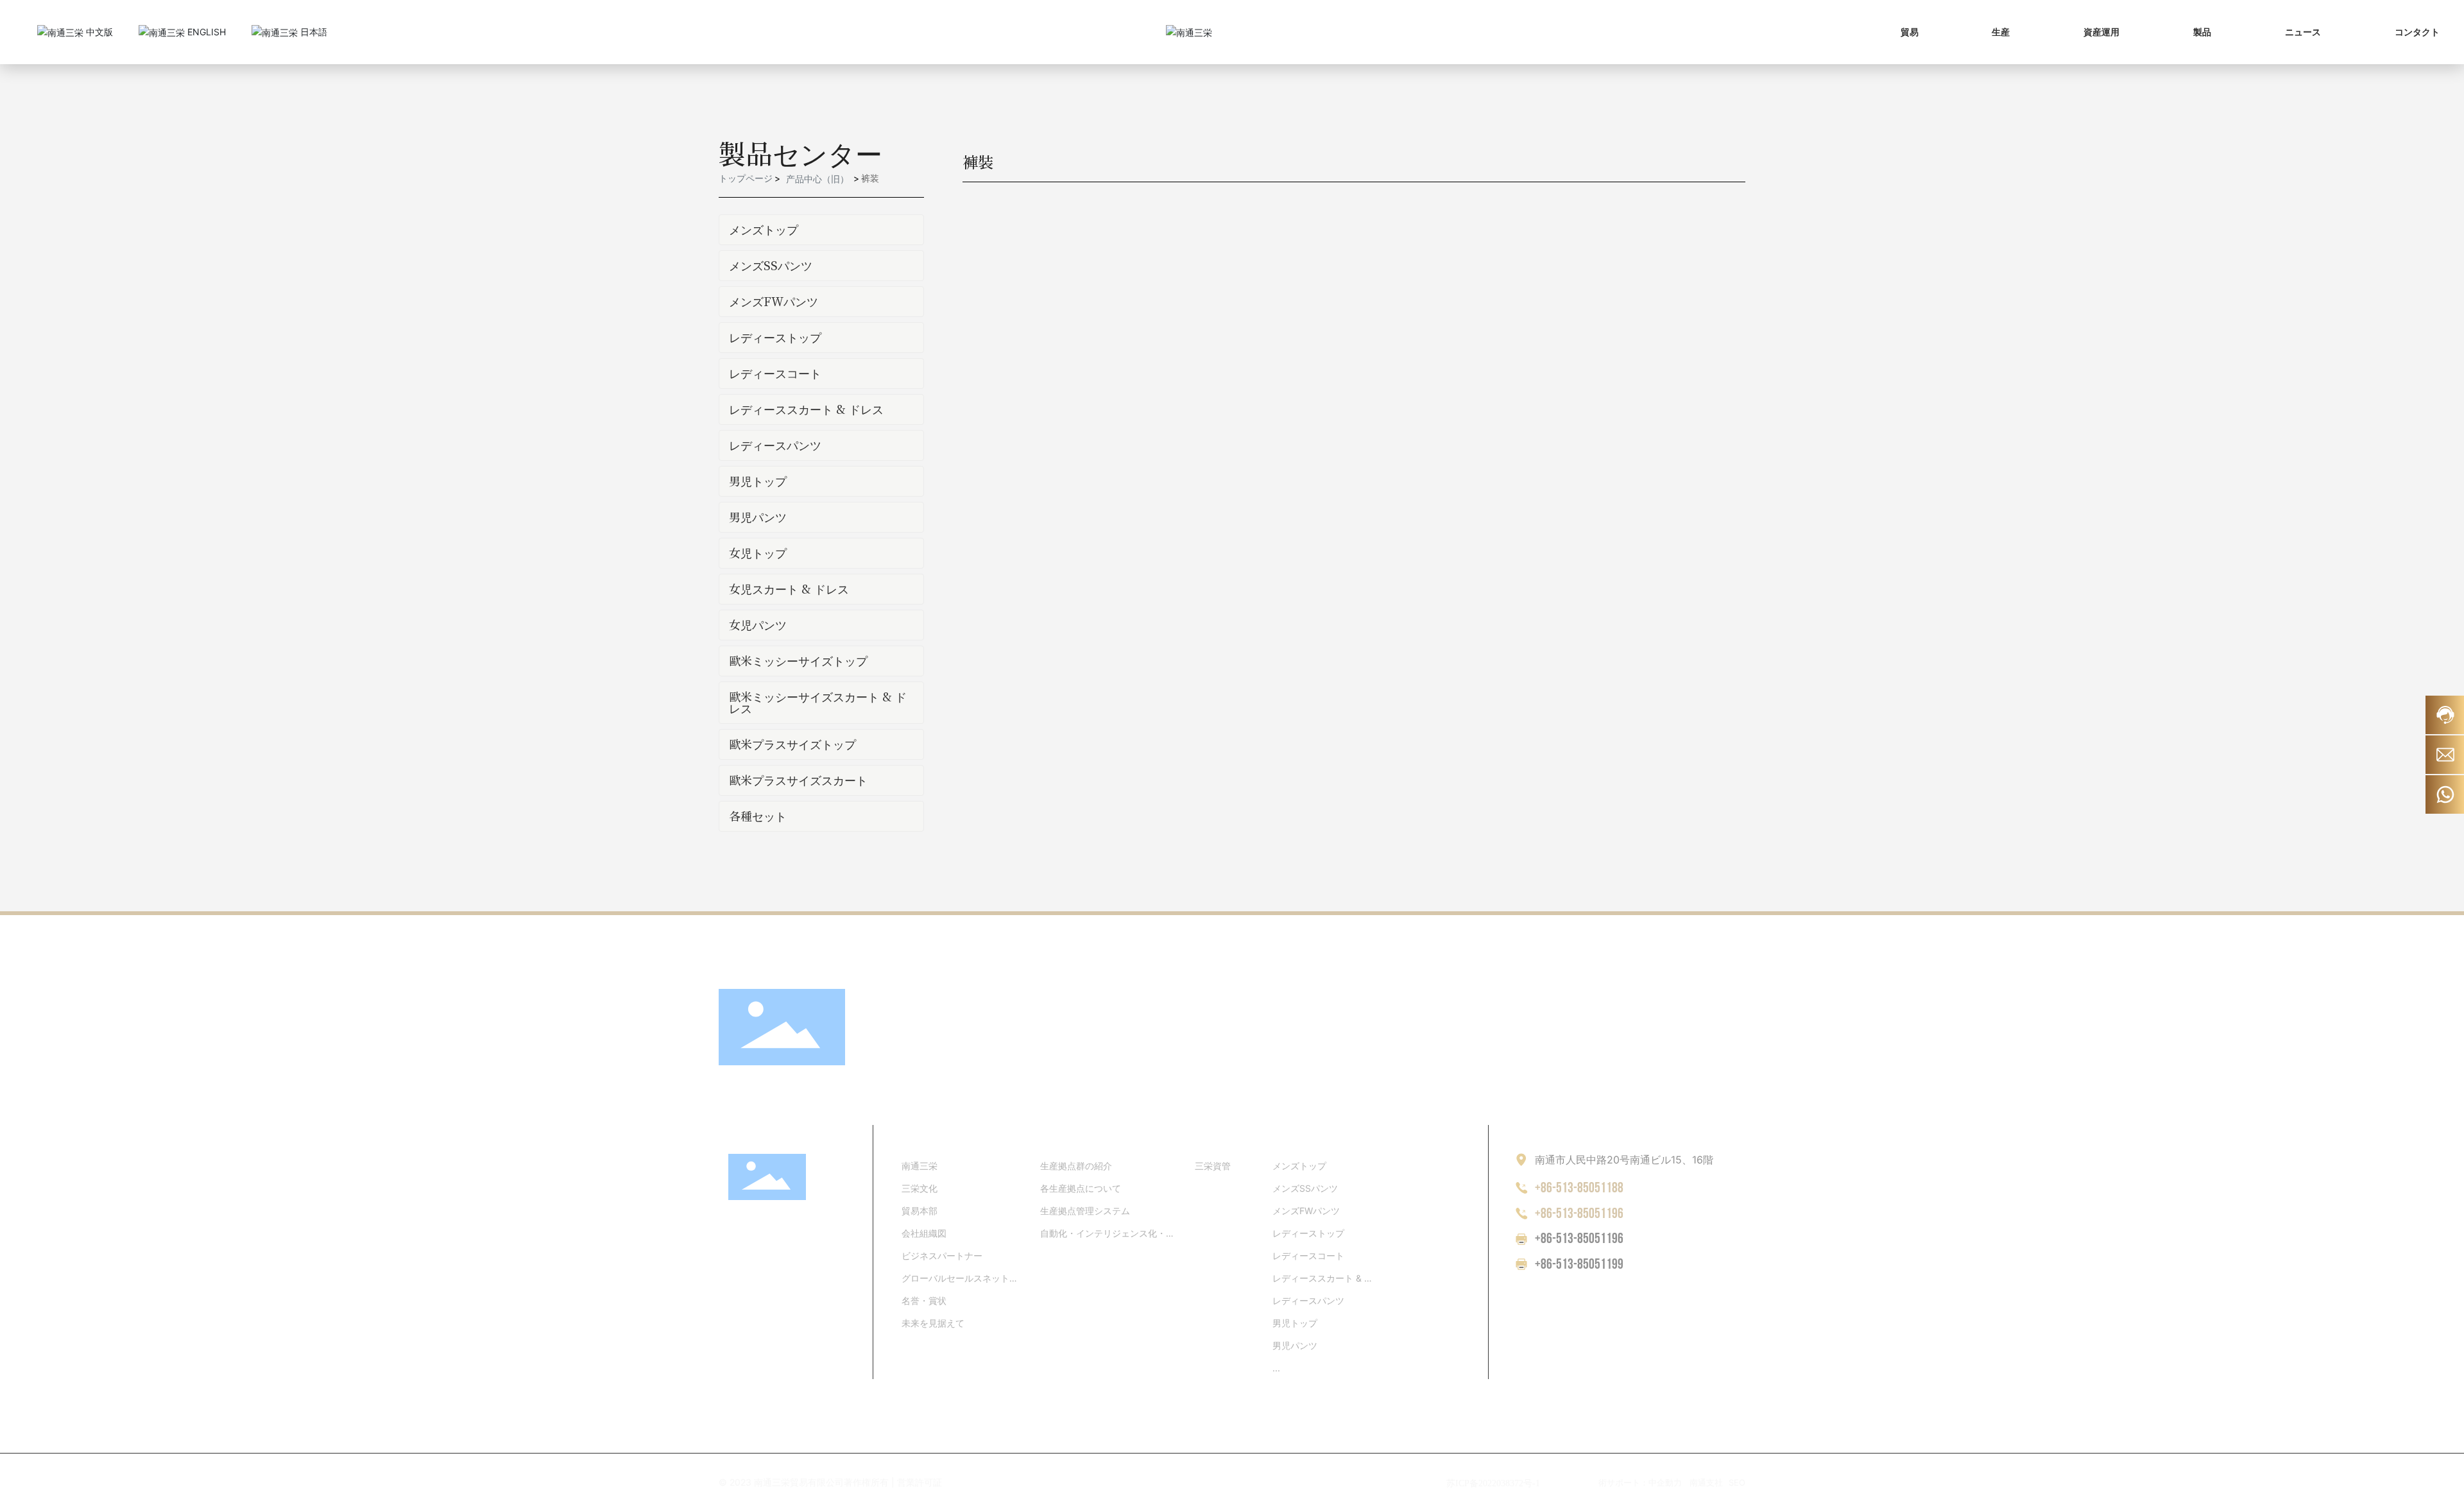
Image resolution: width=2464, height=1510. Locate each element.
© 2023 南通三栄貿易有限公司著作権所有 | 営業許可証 (830, 1482)
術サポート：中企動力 (1640, 1482)
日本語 (312, 32)
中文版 (98, 32)
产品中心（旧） (817, 179)
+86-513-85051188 (1579, 1188)
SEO (1737, 1482)
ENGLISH (205, 32)
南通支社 (1706, 1482)
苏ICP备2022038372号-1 (1493, 1483)
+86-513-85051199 (1579, 1265)
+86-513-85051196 (1579, 1214)
